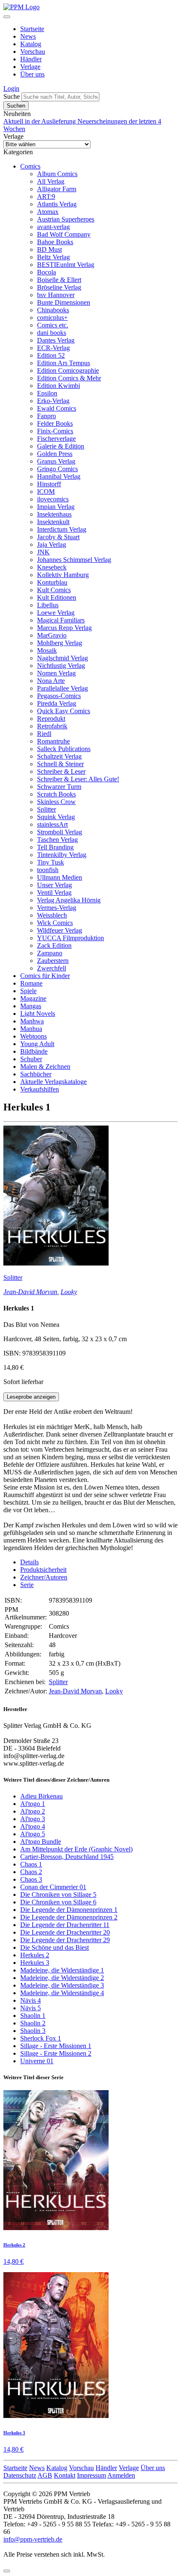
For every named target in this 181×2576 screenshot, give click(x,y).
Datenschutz (20, 2475)
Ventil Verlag (54, 893)
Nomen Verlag (56, 673)
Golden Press (55, 454)
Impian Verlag (56, 507)
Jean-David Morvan (30, 1292)
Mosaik (47, 650)
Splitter (47, 809)
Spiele (28, 991)
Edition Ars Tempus (64, 363)
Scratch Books (56, 794)
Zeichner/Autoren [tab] (44, 1577)
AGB (45, 2475)
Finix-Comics (55, 431)
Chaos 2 (31, 1872)
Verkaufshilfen (40, 1089)
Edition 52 (51, 355)
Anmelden (121, 2475)
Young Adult (37, 1044)
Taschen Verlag (57, 840)
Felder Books (55, 423)
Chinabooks (53, 310)
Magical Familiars (61, 620)
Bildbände (34, 1051)
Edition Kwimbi (59, 386)
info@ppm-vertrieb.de (33, 2539)
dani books (52, 333)
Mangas (31, 1006)
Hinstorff (49, 484)
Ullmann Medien (60, 877)
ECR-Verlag (53, 348)
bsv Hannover (56, 295)
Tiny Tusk (51, 862)
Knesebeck (52, 567)
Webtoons (33, 1036)
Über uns (32, 74)
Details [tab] (29, 1562)
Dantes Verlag (56, 340)
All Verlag (51, 181)
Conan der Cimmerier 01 (53, 1887)
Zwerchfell (52, 968)
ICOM (46, 492)
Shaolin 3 (33, 2031)
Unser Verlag (55, 885)
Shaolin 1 (33, 2016)
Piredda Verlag (57, 703)
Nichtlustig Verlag (61, 666)
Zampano (50, 953)
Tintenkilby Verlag (62, 855)
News (28, 36)
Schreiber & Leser (61, 771)
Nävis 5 (31, 2008)
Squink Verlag (56, 817)
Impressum (92, 2475)
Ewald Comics (57, 408)
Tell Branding (55, 847)
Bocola (47, 272)
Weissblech (52, 915)
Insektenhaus (54, 514)
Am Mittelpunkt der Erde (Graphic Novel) (76, 1849)
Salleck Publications (64, 749)
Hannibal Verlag (59, 476)
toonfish (48, 870)
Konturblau (52, 582)
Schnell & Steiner (60, 764)
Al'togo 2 (33, 1811)
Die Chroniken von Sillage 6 (58, 1902)
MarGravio (52, 635)
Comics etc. (53, 325)
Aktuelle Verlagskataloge (53, 1082)
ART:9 (46, 196)
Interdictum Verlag (62, 529)
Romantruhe (53, 741)
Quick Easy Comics (64, 711)
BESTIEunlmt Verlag (66, 265)
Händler (31, 59)
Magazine (33, 998)
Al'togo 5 (33, 1834)
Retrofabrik (52, 726)
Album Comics (57, 174)
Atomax (48, 212)
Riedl (44, 734)
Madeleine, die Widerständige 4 (62, 1993)
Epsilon (47, 393)
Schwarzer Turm (59, 787)
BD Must (49, 249)
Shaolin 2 (33, 2023)
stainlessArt (52, 824)
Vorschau (33, 51)
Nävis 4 (31, 2000)
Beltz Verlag (53, 257)
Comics (30, 166)
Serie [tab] (27, 1585)
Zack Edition (54, 945)
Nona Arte (51, 681)
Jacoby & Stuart (58, 537)
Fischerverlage (56, 439)
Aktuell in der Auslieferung (40, 121)
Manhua (31, 1029)
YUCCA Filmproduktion (71, 938)
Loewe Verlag (56, 613)
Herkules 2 (35, 1955)
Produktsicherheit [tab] (43, 1570)
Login (11, 88)
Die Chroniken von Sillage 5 (58, 1894)
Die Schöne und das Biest (55, 1947)
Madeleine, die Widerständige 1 (62, 1970)
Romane (31, 983)
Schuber (31, 1059)
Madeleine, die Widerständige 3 (62, 1985)
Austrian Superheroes (66, 219)
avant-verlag (53, 227)
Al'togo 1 (33, 1804)
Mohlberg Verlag (60, 643)
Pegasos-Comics (59, 696)
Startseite (32, 29)
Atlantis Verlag (57, 204)
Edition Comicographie (68, 370)
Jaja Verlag (52, 544)
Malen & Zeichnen (45, 1067)
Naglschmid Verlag (63, 658)
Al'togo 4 (33, 1826)
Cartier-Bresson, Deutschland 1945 (67, 1857)
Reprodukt (51, 718)
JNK (43, 552)
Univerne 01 (37, 2061)
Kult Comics (54, 590)
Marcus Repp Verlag (64, 628)
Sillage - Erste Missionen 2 (56, 2053)
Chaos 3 (31, 1879)
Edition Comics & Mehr (69, 378)
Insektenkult (53, 522)
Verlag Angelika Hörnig (69, 900)
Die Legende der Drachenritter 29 (65, 1940)
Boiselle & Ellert (59, 280)
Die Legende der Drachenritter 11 (65, 1925)
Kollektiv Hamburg (63, 575)
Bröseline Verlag (59, 287)
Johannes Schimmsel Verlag (74, 560)
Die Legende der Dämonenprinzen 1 (69, 1910)
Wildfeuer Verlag (60, 930)
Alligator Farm (57, 189)
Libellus (48, 605)
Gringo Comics (57, 469)
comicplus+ (52, 318)
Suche (12, 96)
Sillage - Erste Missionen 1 (56, 2046)
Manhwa (32, 1021)
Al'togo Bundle (41, 1842)
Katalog (31, 44)
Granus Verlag (56, 461)
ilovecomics (53, 499)
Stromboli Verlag (60, 832)
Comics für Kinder (45, 976)
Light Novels (38, 1014)
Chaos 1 (31, 1864)
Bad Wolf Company (64, 234)
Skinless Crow (56, 802)
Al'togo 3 (33, 1819)
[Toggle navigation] (7, 17)
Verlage (30, 67)
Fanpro (47, 416)
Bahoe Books (55, 242)
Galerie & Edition (61, 446)
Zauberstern (53, 961)
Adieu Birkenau (41, 1796)
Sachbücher (36, 1074)
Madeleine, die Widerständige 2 (62, 1978)
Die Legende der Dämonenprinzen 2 (69, 1917)
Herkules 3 (35, 1963)
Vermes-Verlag (57, 908)
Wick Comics (55, 923)
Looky (69, 1292)
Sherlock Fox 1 (41, 2038)
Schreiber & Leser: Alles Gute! (78, 779)
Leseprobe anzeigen (31, 1397)
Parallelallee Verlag (63, 688)
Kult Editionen (57, 597)
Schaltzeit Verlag (59, 756)
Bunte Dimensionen (64, 302)
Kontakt (65, 2475)
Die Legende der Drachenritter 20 (65, 1932)
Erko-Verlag (53, 401)
